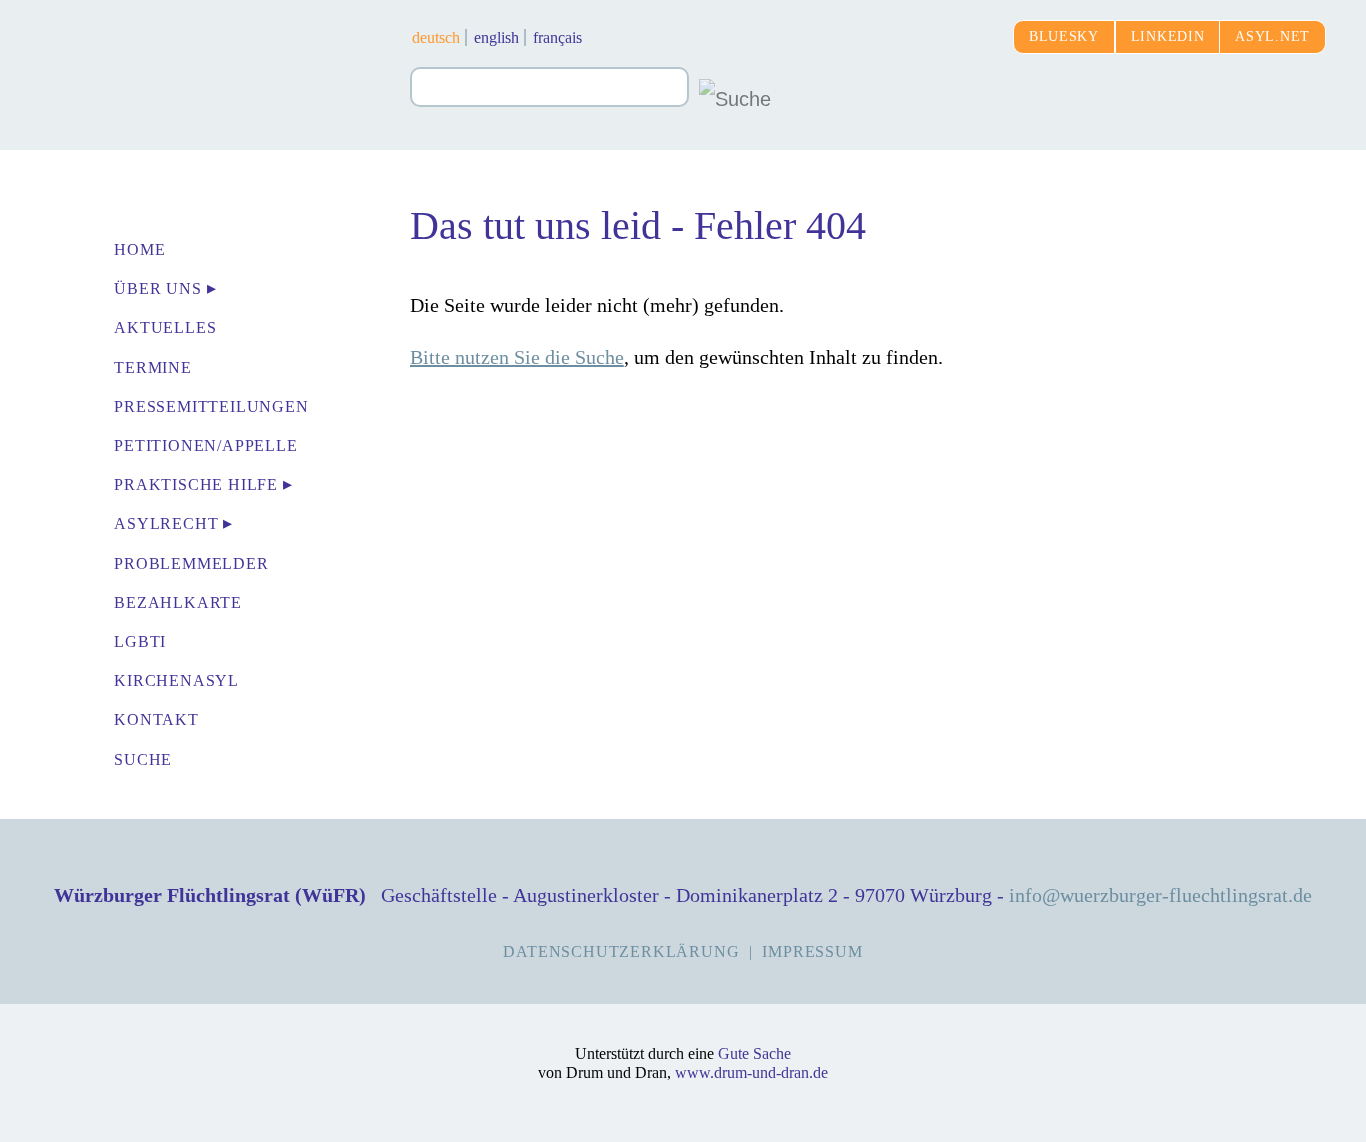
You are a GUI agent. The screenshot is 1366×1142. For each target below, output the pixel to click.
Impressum (812, 951)
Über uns (157, 288)
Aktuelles (165, 327)
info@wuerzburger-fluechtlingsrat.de (1160, 895)
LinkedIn (1168, 36)
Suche (143, 759)
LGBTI (140, 641)
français (557, 37)
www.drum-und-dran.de (751, 1072)
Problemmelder (191, 563)
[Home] (205, 60)
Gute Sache (754, 1053)
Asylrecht (166, 523)
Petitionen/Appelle (205, 445)
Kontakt (156, 719)
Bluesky (1064, 36)
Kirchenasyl (176, 680)
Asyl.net (1272, 36)
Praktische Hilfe (196, 484)
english (496, 37)
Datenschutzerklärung (621, 951)
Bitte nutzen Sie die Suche (517, 357)
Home (139, 249)
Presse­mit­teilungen (211, 406)
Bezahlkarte (178, 602)
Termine (153, 367)
